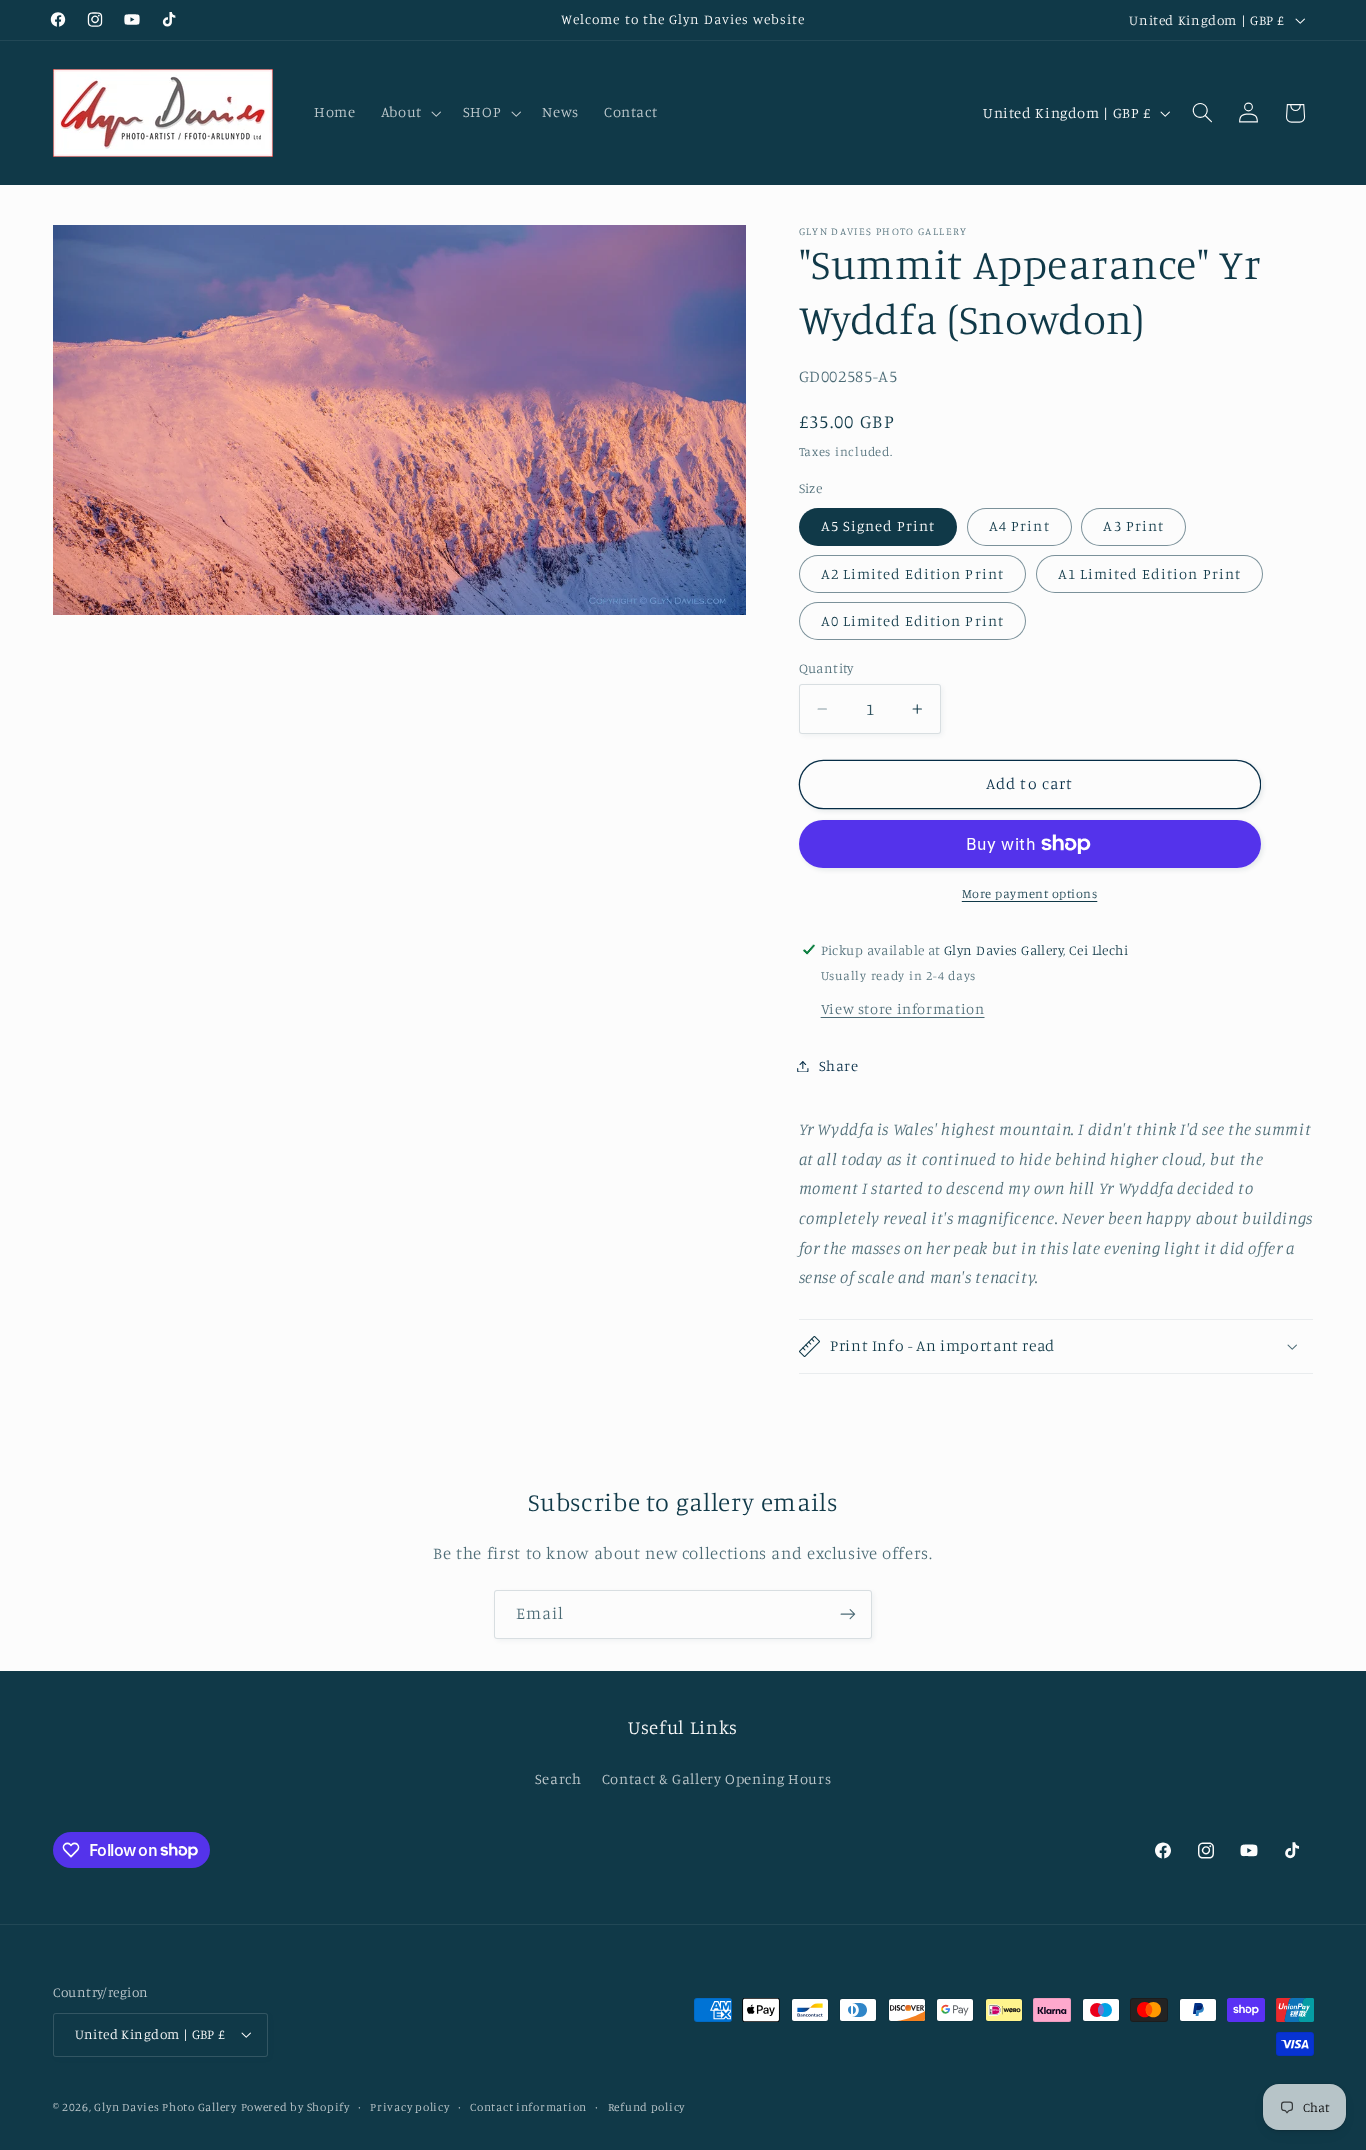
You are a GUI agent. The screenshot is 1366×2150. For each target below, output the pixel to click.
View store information (903, 1008)
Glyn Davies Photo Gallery (165, 2107)
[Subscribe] (848, 1614)
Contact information (528, 2107)
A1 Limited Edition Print (1149, 573)
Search (558, 1778)
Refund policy (647, 2107)
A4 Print (1019, 525)
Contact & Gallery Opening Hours (717, 1778)
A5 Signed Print (878, 525)
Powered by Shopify (295, 2107)
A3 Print (1133, 525)
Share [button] (839, 1065)
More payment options (1030, 893)
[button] (409, 113)
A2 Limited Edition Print (912, 573)
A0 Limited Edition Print (912, 620)
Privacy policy (409, 2107)
